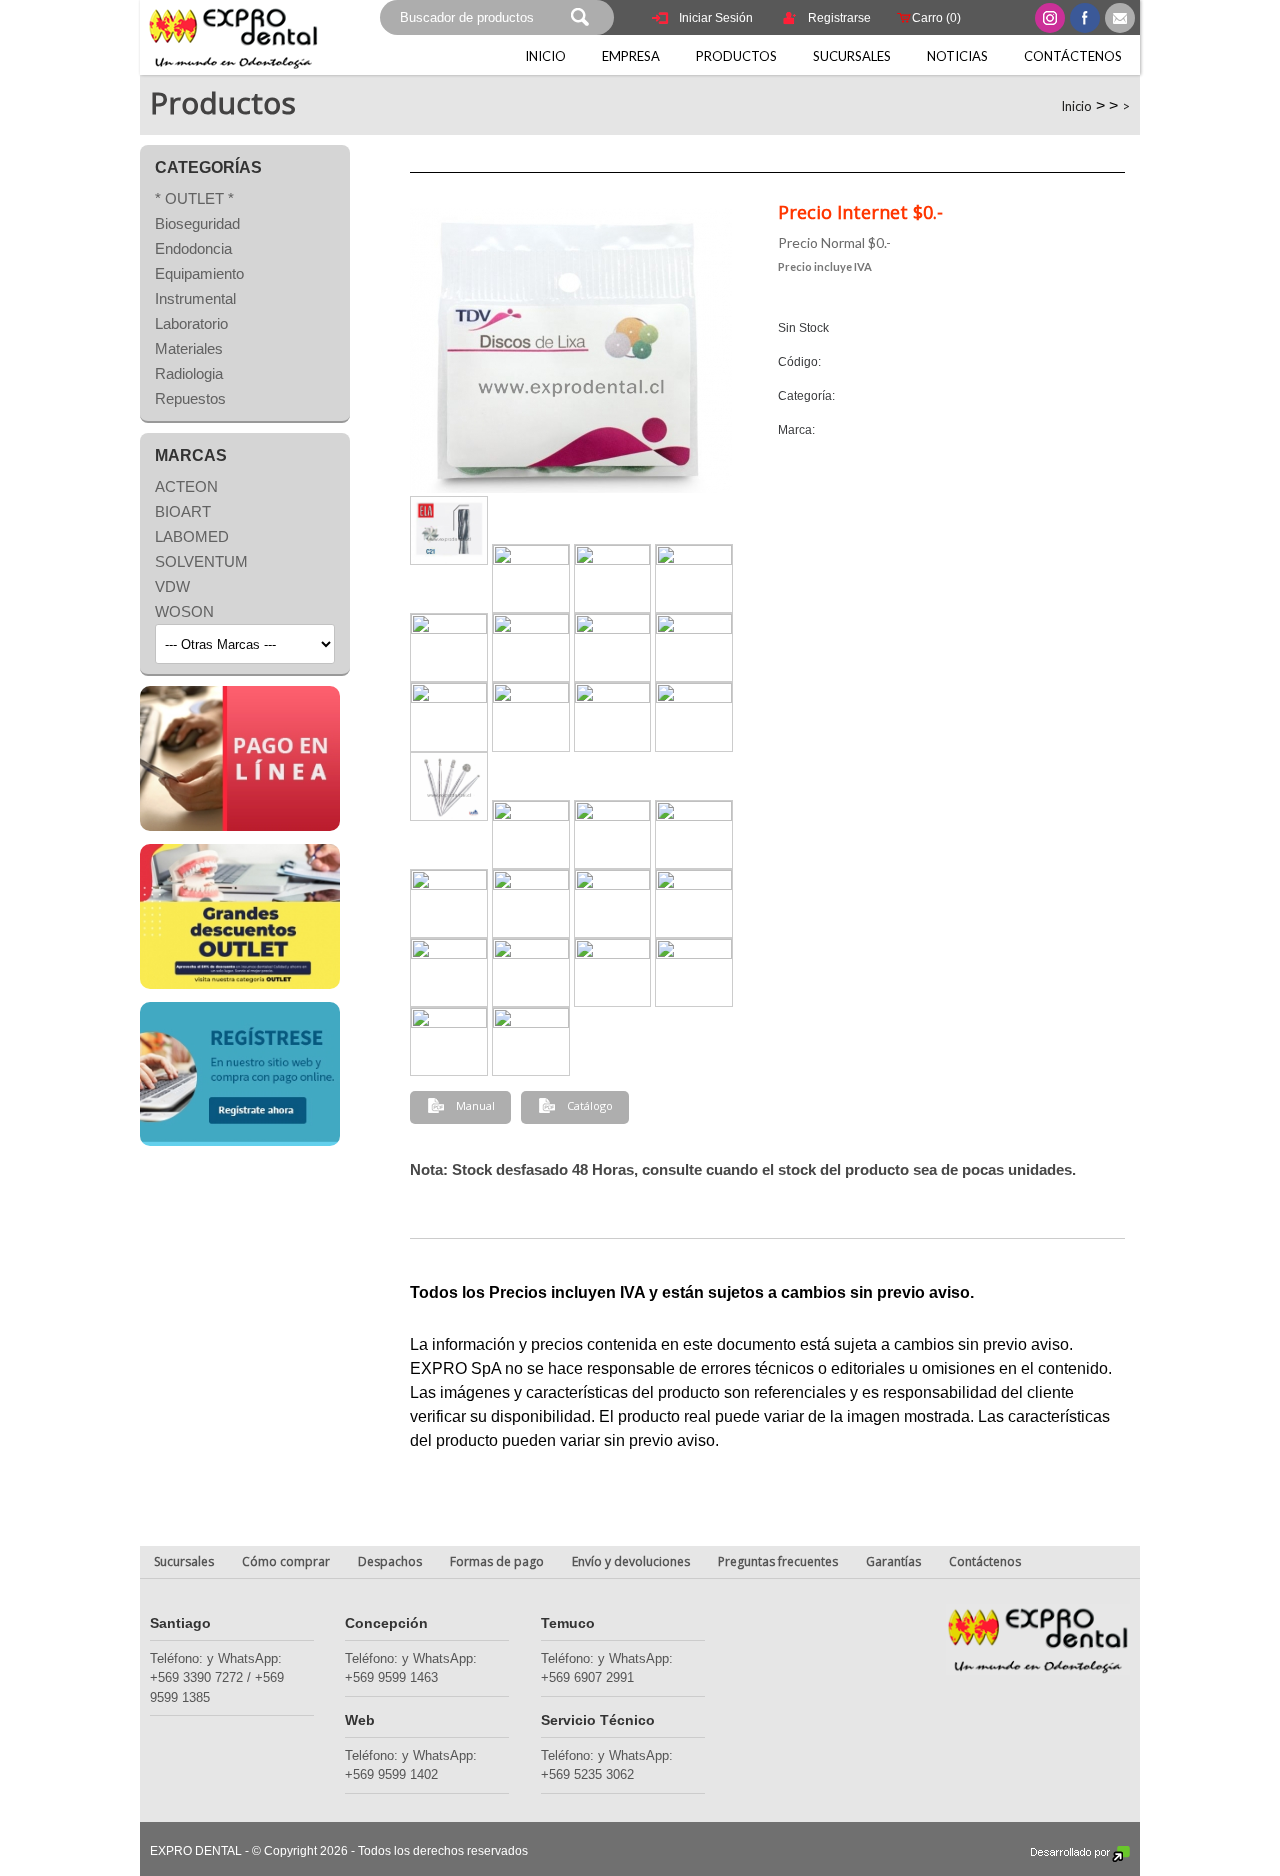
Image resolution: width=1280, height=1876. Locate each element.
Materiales (189, 348)
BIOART (183, 511)
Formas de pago (497, 1561)
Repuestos (190, 398)
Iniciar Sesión (716, 18)
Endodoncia (193, 248)
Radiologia (189, 373)
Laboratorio (191, 323)
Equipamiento (199, 273)
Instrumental (195, 298)
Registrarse (839, 18)
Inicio (545, 56)
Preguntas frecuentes (778, 1561)
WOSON (184, 611)
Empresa (631, 56)
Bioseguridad (197, 223)
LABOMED (192, 536)
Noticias (957, 56)
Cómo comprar (286, 1561)
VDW (172, 586)
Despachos (390, 1561)
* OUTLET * (194, 198)
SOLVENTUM (201, 561)
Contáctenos (1073, 56)
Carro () (936, 18)
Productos (736, 56)
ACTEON (186, 486)
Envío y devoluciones (631, 1561)
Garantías (893, 1561)
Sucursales (852, 56)
